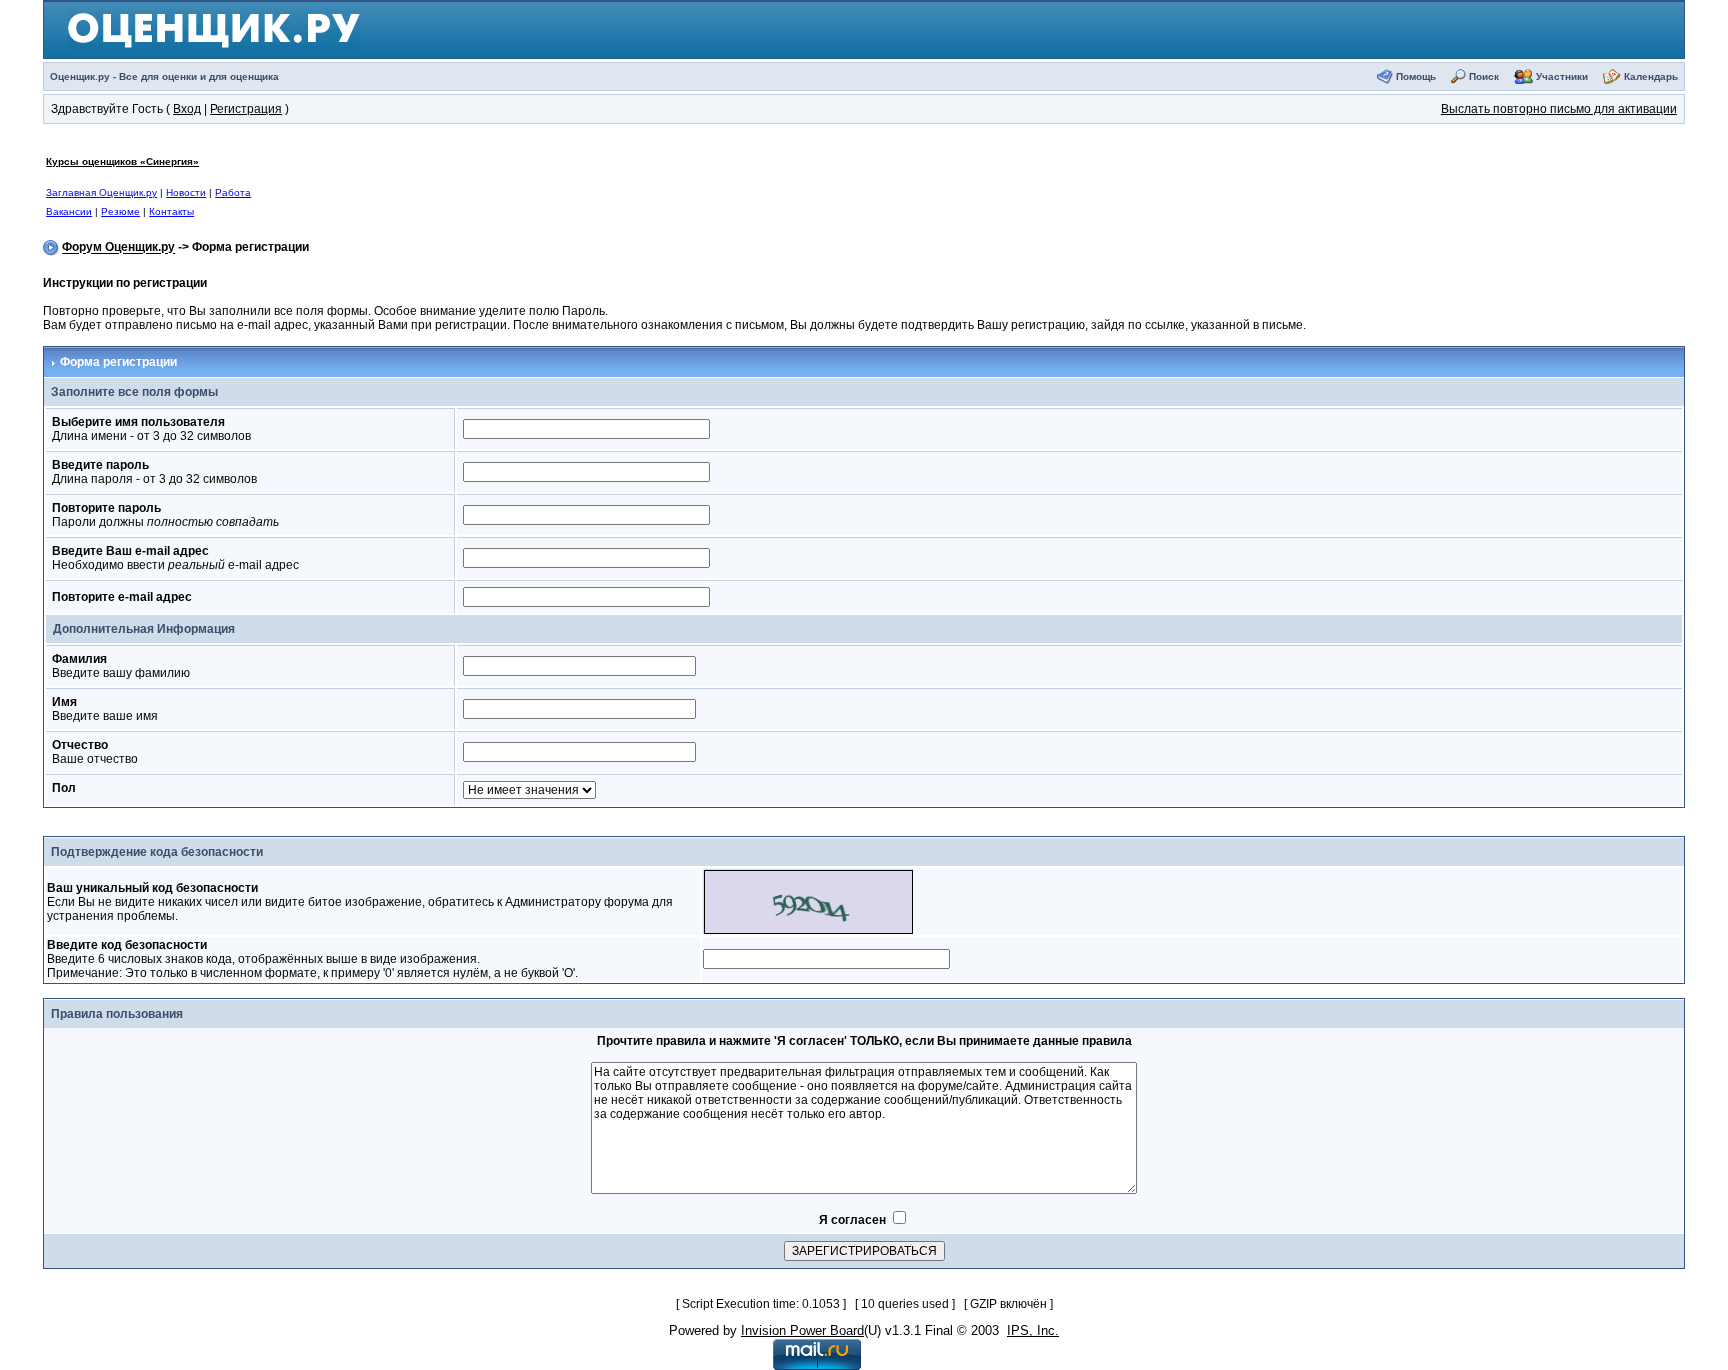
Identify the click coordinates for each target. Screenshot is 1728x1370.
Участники (1562, 76)
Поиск (1484, 76)
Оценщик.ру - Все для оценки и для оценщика (164, 76)
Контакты (171, 211)
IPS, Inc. (1033, 1330)
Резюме (120, 211)
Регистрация (246, 109)
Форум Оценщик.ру (118, 248)
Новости (186, 192)
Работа (233, 192)
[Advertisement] (774, 186)
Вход (187, 109)
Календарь (1651, 76)
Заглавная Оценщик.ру (101, 192)
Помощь (1416, 76)
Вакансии (69, 211)
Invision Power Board (802, 1330)
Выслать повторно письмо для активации (1559, 109)
